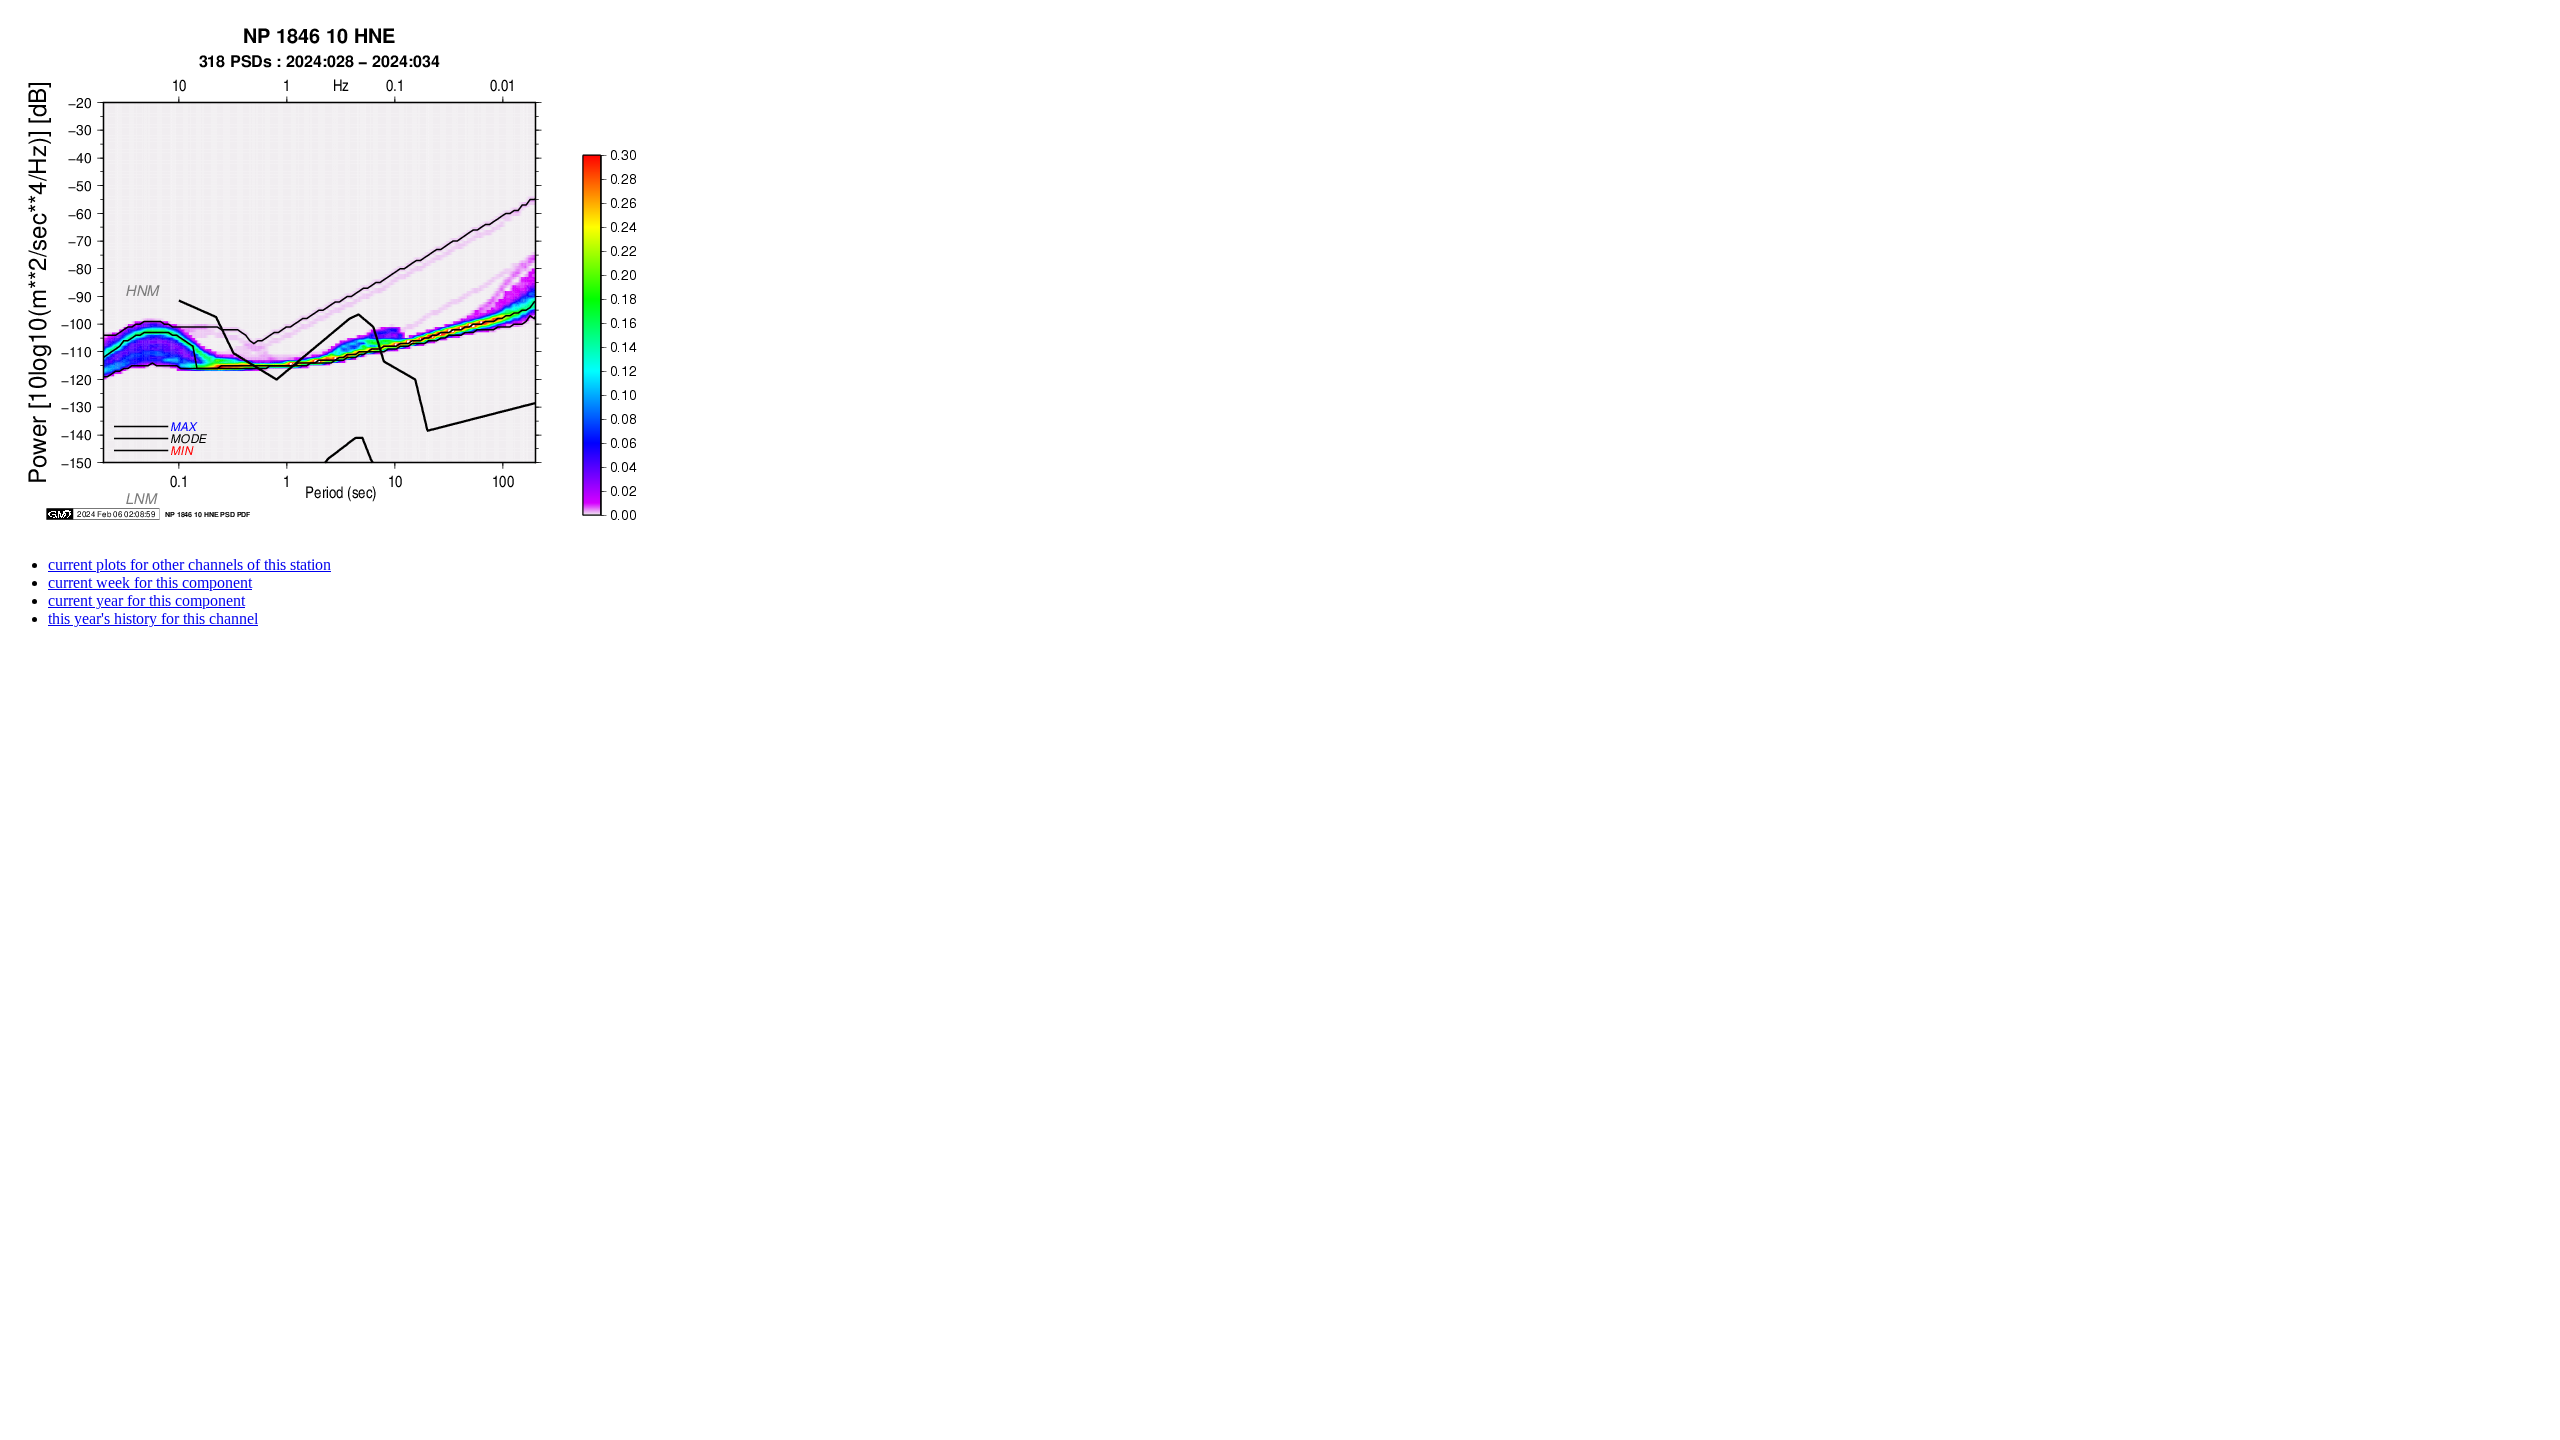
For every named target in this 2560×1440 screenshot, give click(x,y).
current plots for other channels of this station (189, 564)
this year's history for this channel (153, 618)
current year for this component (146, 600)
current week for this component (150, 582)
